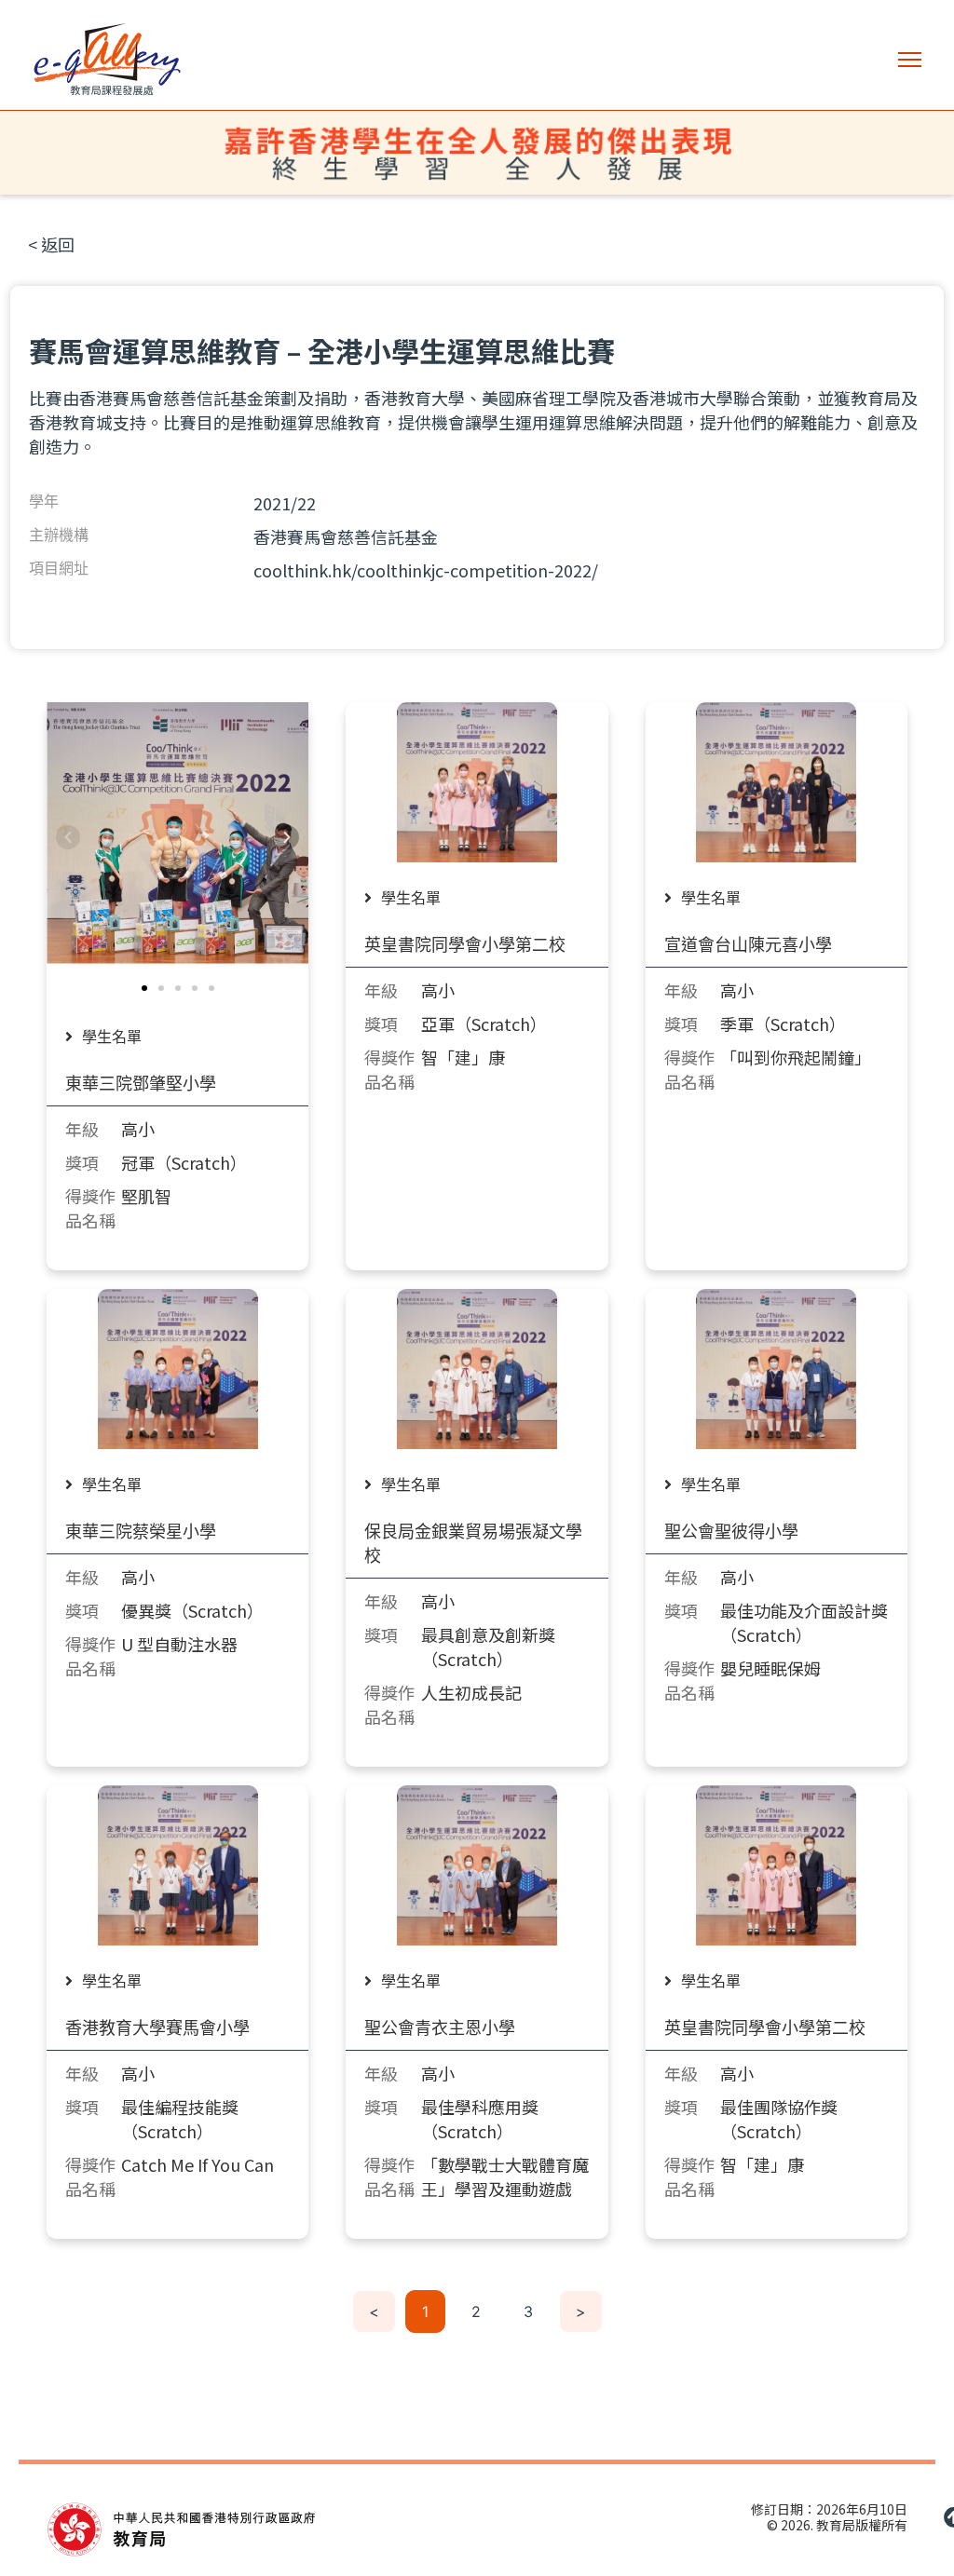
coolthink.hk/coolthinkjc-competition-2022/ (426, 570)
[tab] (113, 1037)
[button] (910, 60)
